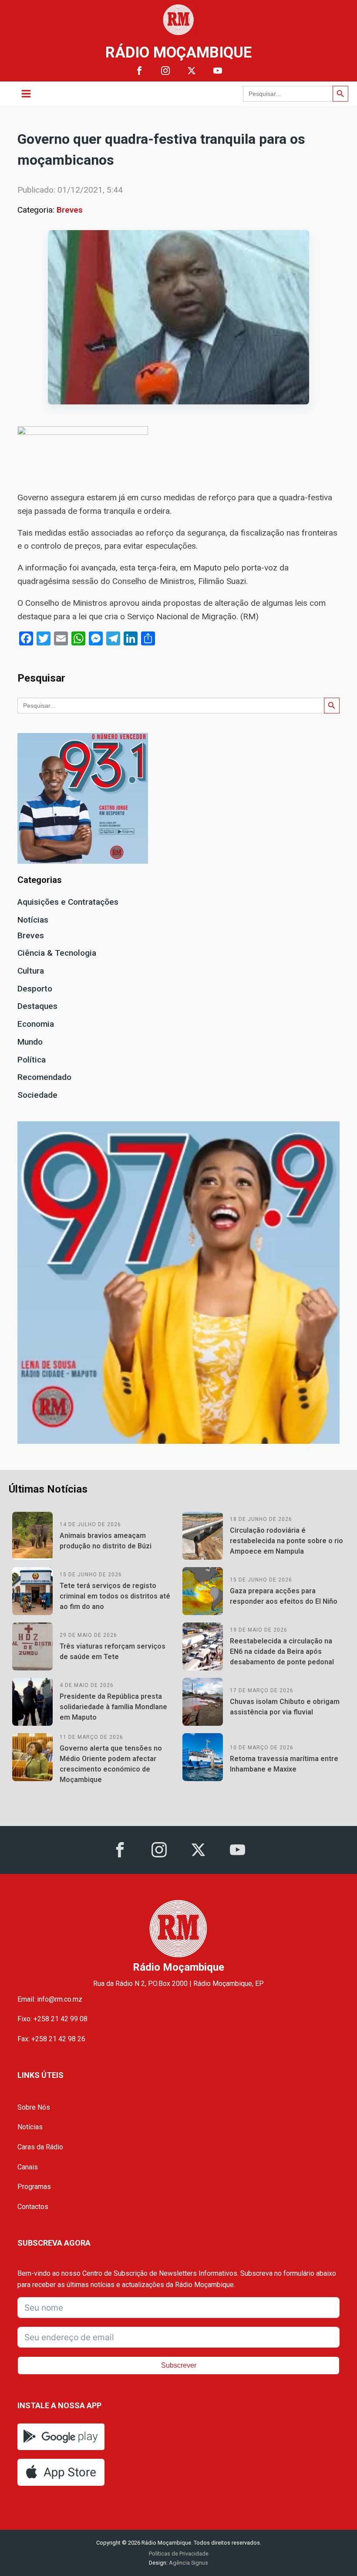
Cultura (31, 971)
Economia (36, 1024)
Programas (34, 2187)
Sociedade (37, 1095)
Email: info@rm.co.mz (50, 1999)
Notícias (33, 920)
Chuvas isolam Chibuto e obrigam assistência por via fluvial (285, 1707)
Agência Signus (188, 2563)
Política (32, 1060)
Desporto (35, 989)
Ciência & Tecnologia (57, 953)
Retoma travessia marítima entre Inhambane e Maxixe (284, 1764)
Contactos (33, 2207)
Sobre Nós (34, 2107)
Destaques (37, 1006)
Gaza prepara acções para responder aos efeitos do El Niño (284, 1596)
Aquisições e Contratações (68, 902)
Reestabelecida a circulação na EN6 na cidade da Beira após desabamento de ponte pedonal (282, 1651)
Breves (70, 210)
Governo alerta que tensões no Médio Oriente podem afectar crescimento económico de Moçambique (111, 1764)
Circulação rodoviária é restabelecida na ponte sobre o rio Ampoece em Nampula (286, 1541)
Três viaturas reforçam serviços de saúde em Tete (113, 1651)
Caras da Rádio (40, 2147)
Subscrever (179, 2365)
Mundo (30, 1042)
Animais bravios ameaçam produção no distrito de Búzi (106, 1541)
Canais (28, 2167)
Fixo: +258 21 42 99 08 (52, 2019)
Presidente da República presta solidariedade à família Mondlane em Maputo (113, 1707)
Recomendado (44, 1077)
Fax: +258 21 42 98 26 (51, 2039)
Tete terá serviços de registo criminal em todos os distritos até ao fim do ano (115, 1596)
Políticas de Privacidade (179, 2554)
